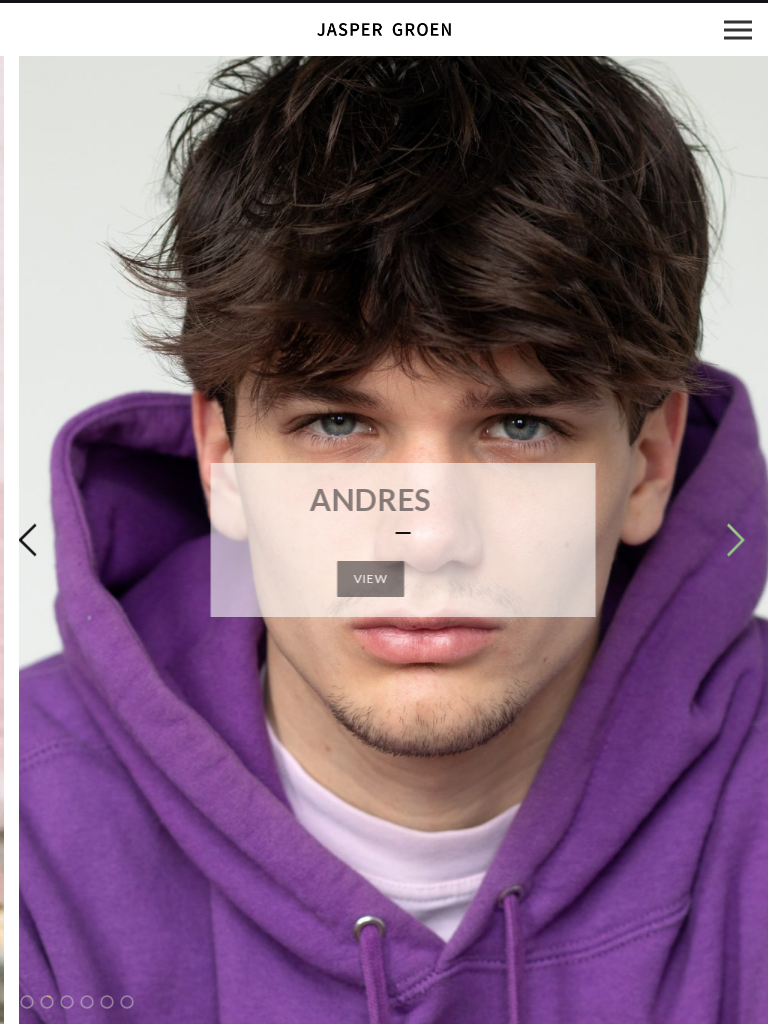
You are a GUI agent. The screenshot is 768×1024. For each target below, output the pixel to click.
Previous (27, 539)
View (384, 578)
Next (736, 539)
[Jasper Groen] (384, 29)
